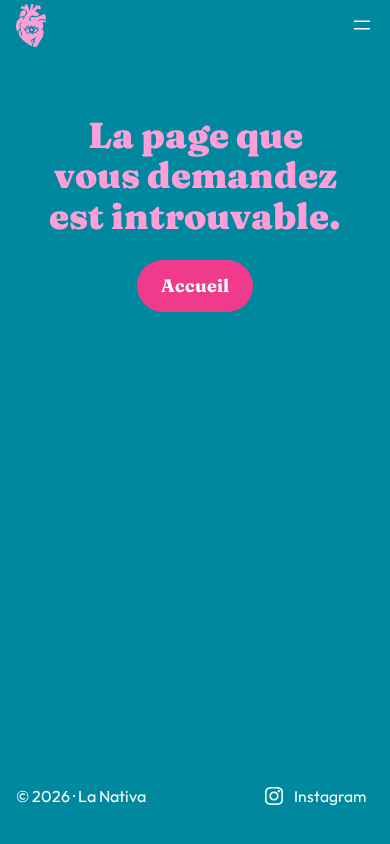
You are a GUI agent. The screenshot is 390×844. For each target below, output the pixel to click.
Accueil (195, 285)
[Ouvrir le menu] (362, 25)
